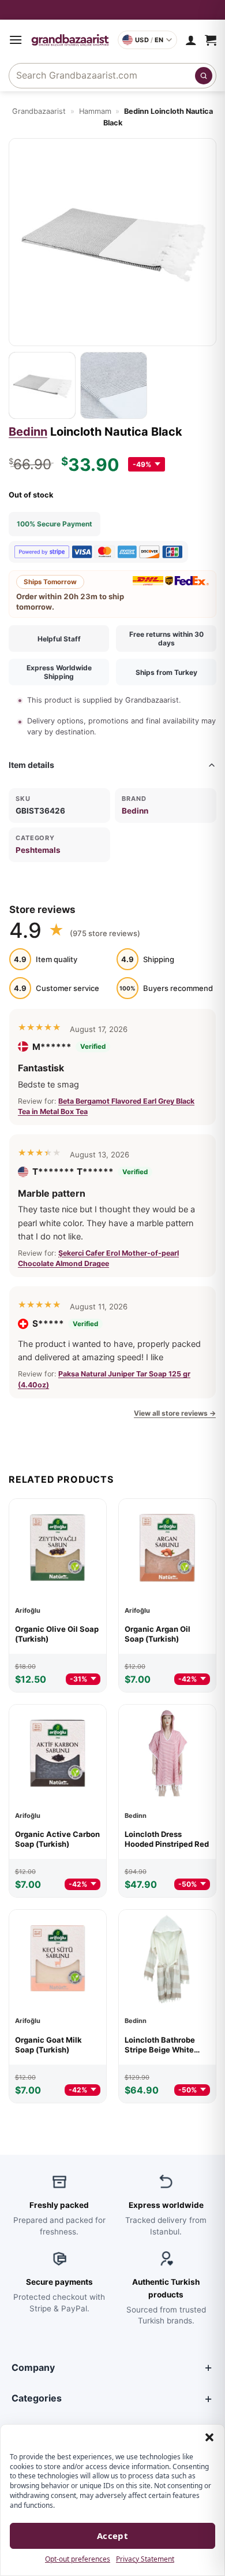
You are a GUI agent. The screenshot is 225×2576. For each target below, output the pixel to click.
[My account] (191, 40)
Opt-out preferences (78, 2559)
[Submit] (204, 76)
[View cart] (211, 40)
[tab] (42, 385)
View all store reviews (175, 1413)
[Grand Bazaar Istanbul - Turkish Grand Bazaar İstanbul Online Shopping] (70, 40)
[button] (209, 2437)
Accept (113, 2536)
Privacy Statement (145, 2559)
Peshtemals (38, 850)
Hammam (95, 111)
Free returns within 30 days (166, 639)
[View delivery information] (112, 10)
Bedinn (28, 432)
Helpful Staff (59, 639)
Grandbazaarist (39, 111)
